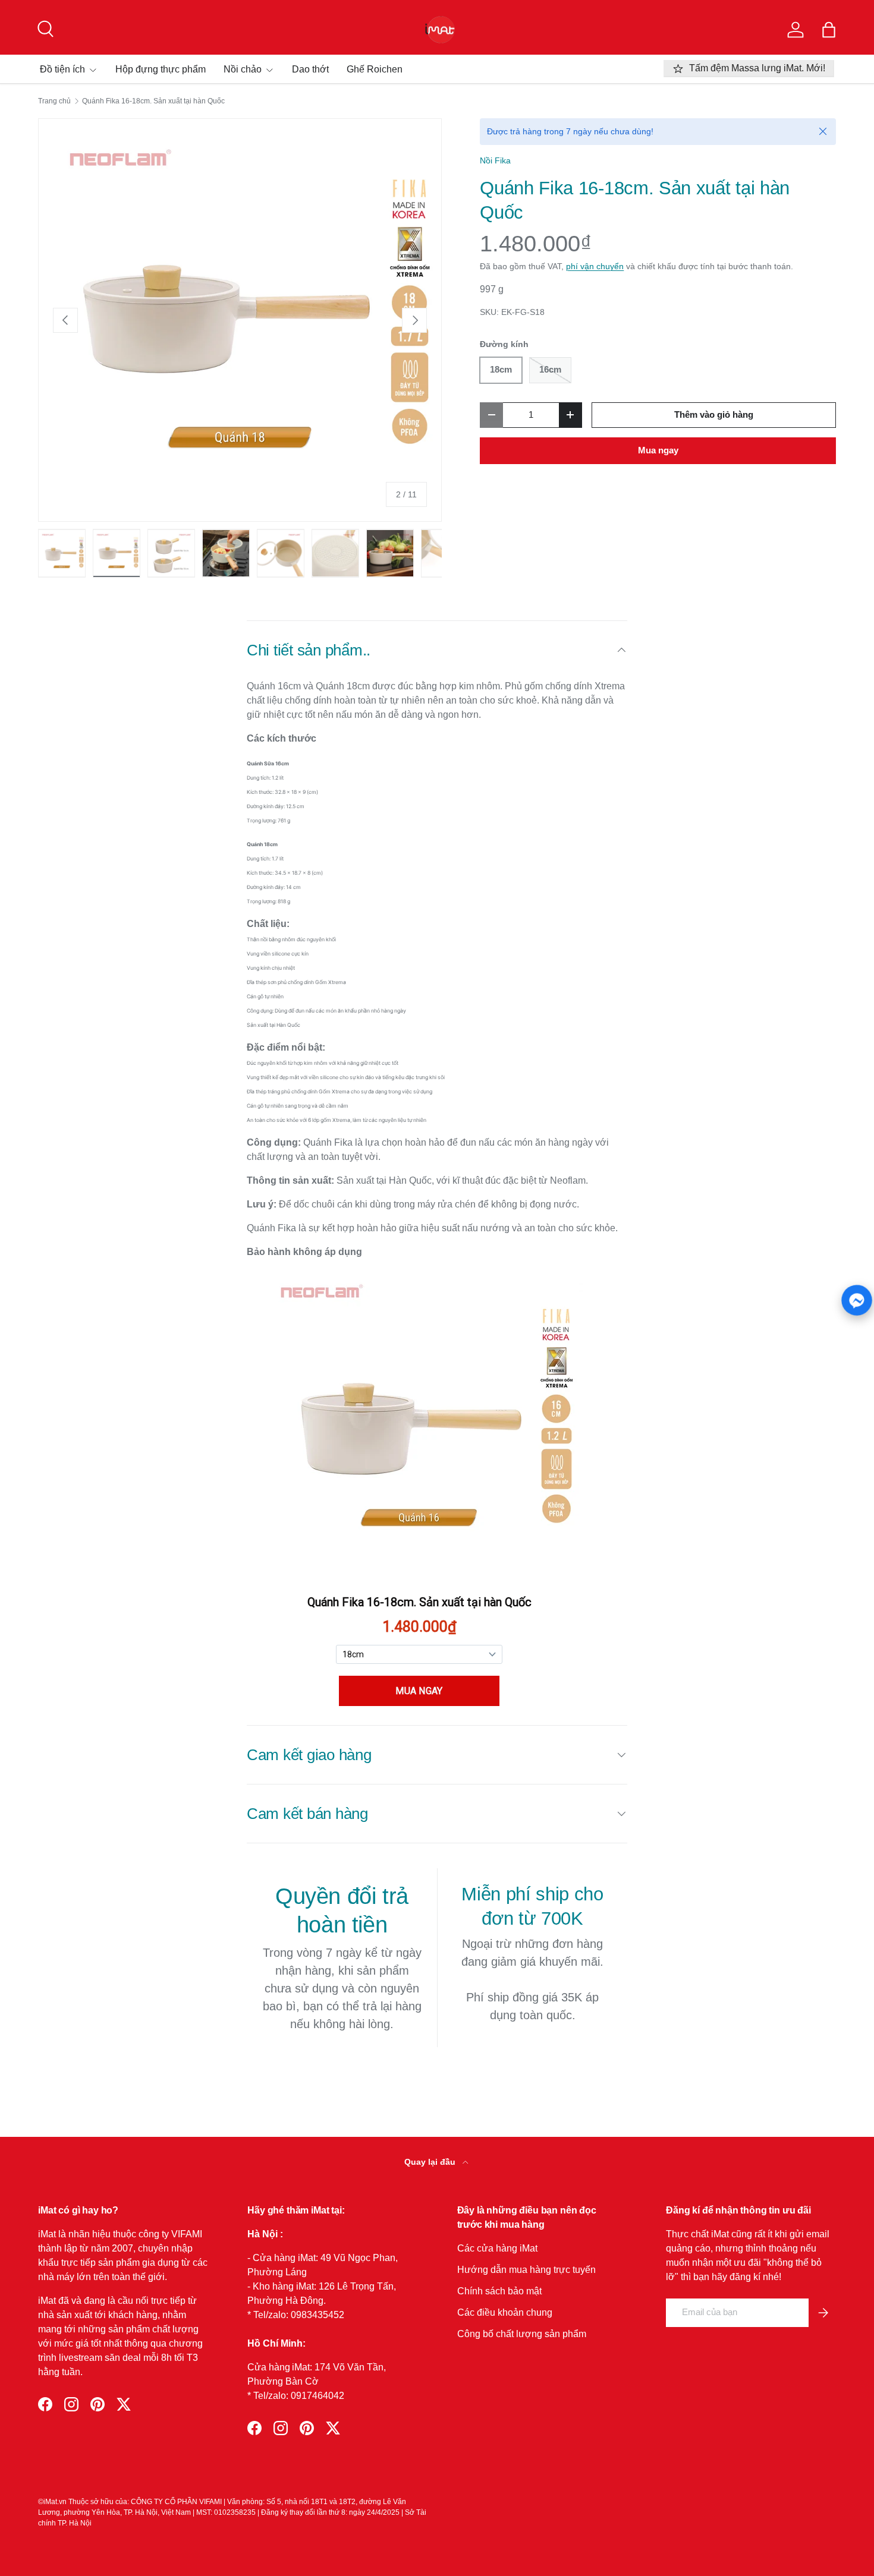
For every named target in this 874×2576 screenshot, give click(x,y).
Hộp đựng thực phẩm (161, 69)
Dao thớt (310, 69)
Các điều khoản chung (505, 2312)
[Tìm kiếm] (44, 27)
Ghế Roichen (375, 69)
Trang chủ (54, 101)
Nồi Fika (495, 160)
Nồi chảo (243, 69)
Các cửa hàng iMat (497, 2248)
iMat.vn (55, 2502)
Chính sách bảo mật (499, 2291)
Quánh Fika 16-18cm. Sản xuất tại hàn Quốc (153, 101)
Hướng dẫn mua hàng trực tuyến (526, 2270)
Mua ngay (658, 450)
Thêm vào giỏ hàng (714, 415)
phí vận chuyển (595, 266)
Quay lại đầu (431, 2162)
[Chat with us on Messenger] (857, 1300)
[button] (829, 30)
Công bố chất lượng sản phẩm (522, 2334)
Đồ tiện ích (62, 69)
